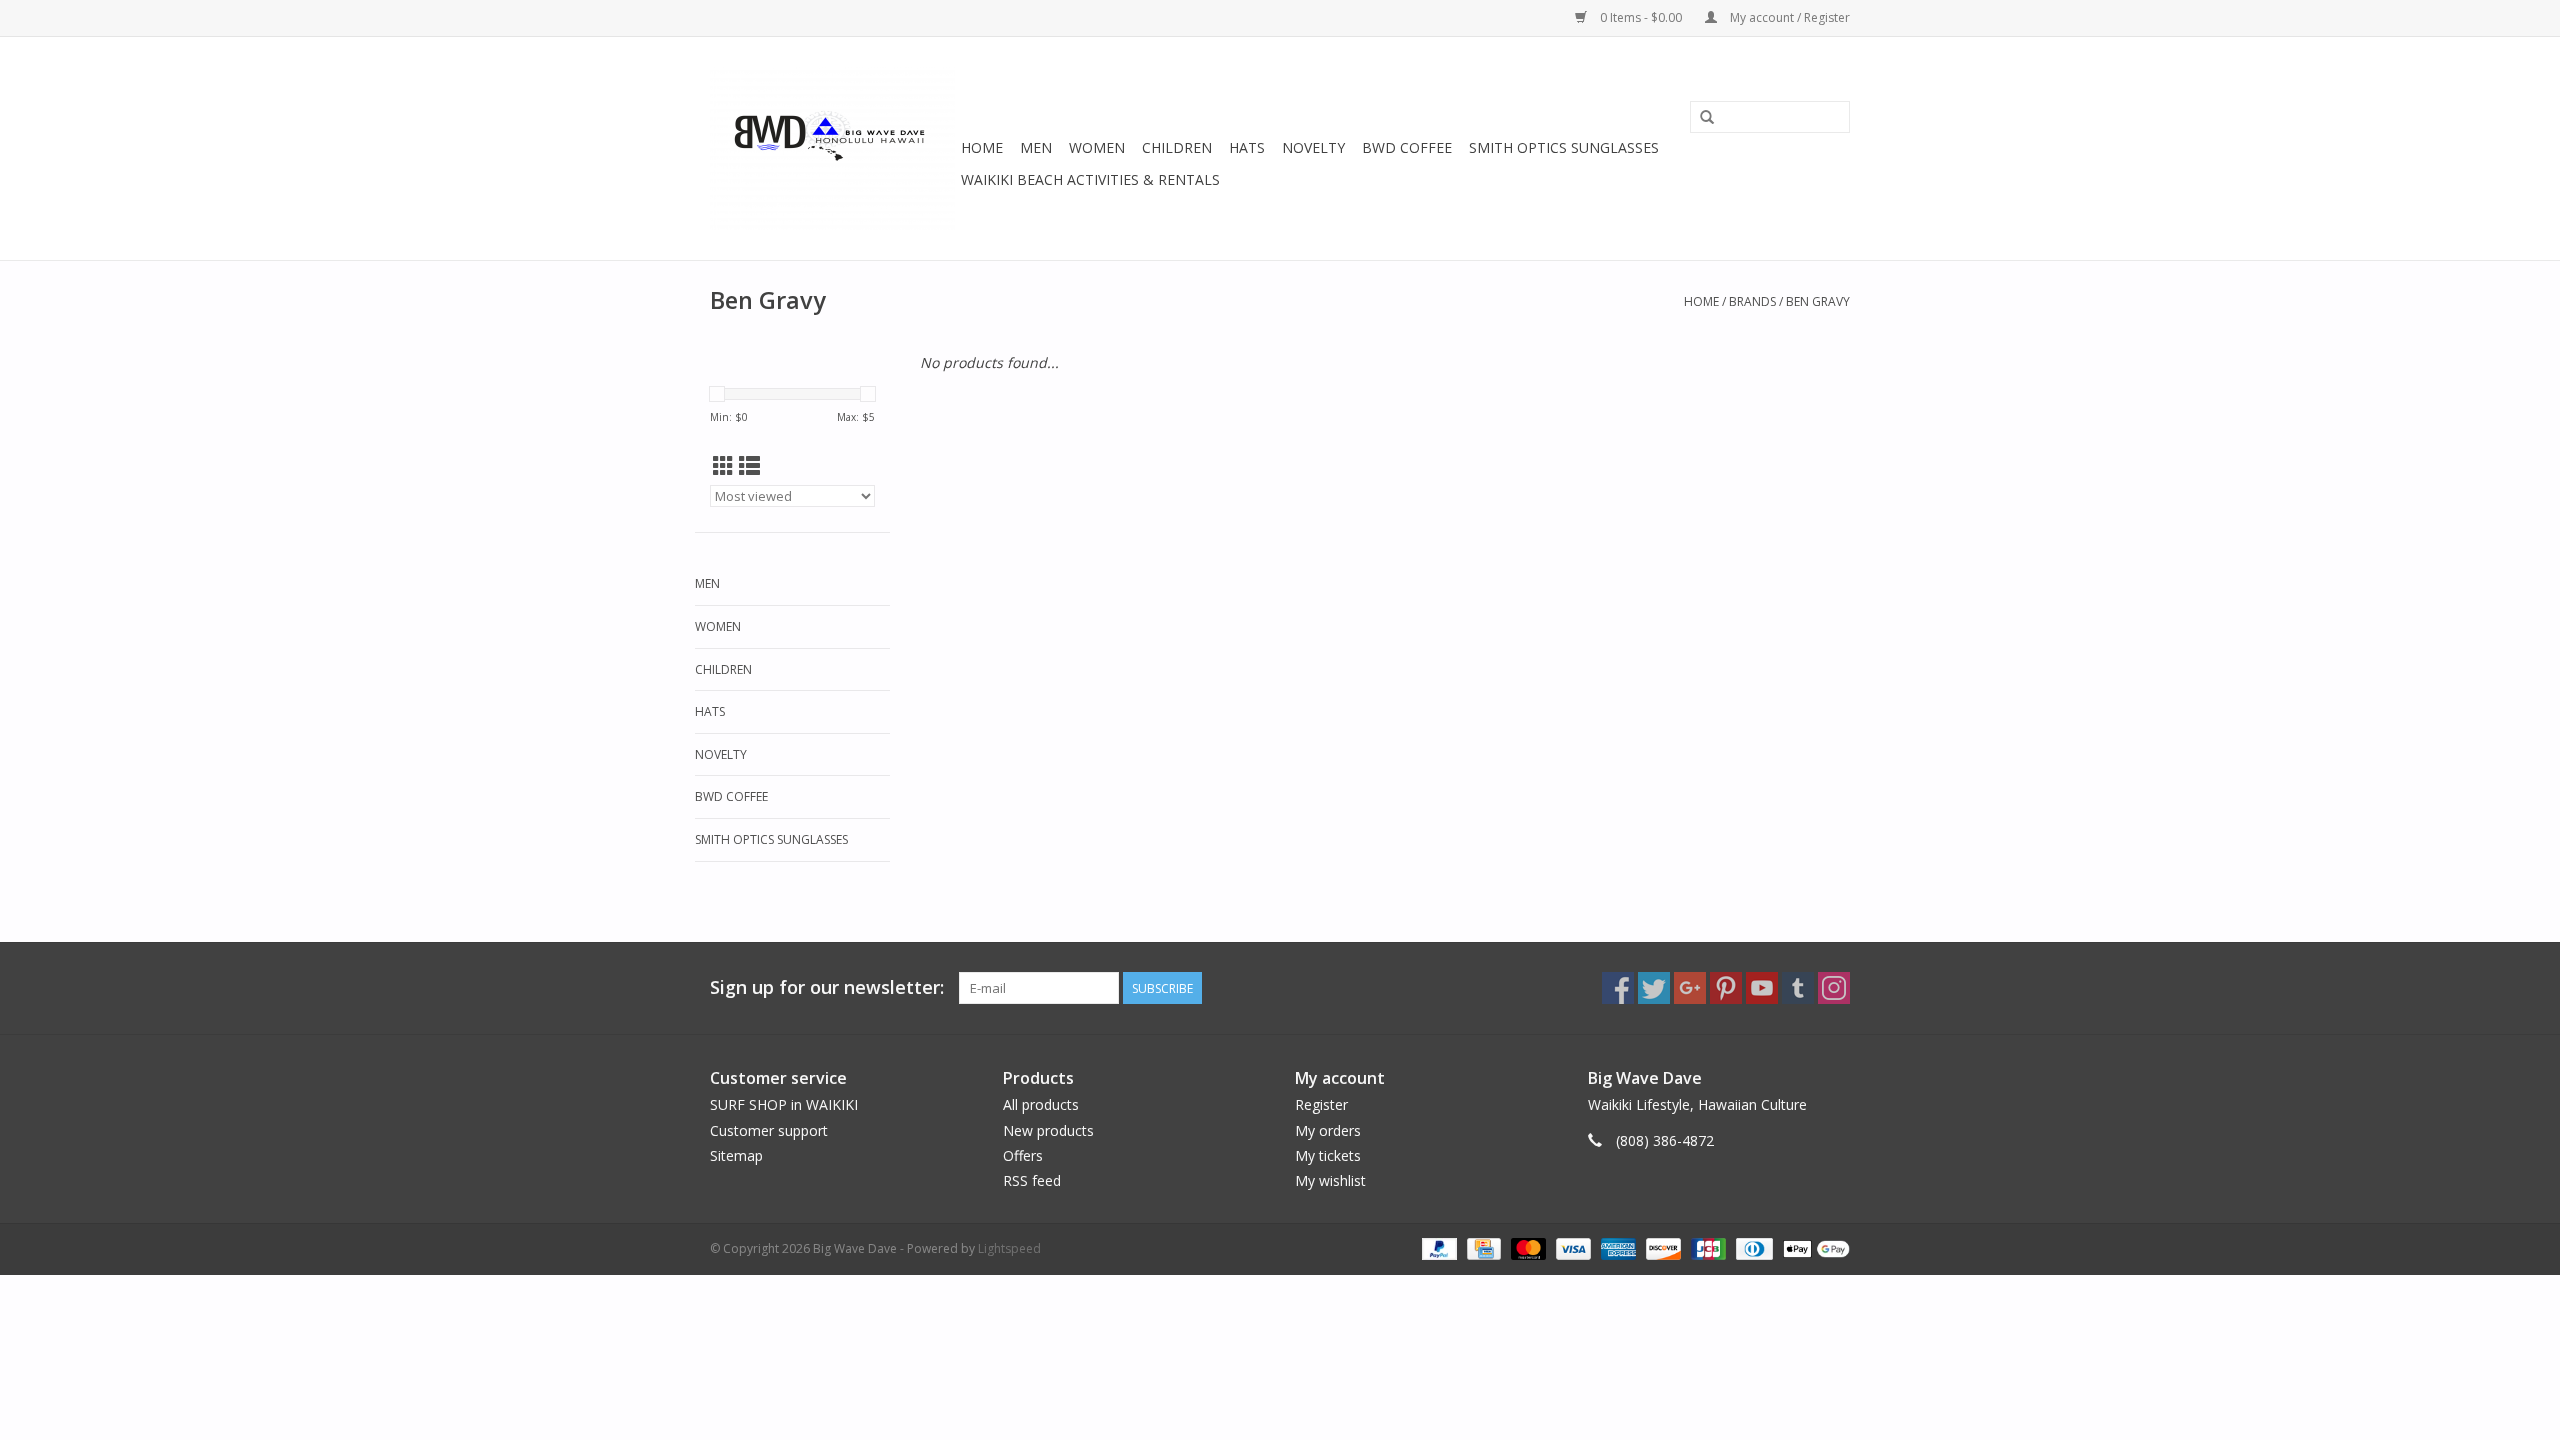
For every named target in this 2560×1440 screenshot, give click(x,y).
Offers (1023, 1155)
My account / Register (1788, 17)
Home (982, 147)
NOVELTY (1313, 147)
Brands (1752, 301)
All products (1041, 1104)
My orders (1328, 1130)
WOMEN (1097, 147)
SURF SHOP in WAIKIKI (784, 1104)
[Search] (1707, 118)
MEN (1036, 147)
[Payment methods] (1437, 1247)
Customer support (769, 1130)
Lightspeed (1009, 1248)
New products (1048, 1130)
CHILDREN (1177, 147)
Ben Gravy (1818, 301)
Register (1321, 1104)
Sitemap (736, 1155)
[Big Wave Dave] (832, 148)
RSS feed (1032, 1180)
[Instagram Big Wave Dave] (1834, 988)
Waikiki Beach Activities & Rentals (1090, 179)
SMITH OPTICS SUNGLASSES (1564, 147)
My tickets (1328, 1155)
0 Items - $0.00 (1641, 17)
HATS (1247, 147)
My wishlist (1330, 1180)
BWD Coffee (1407, 147)
